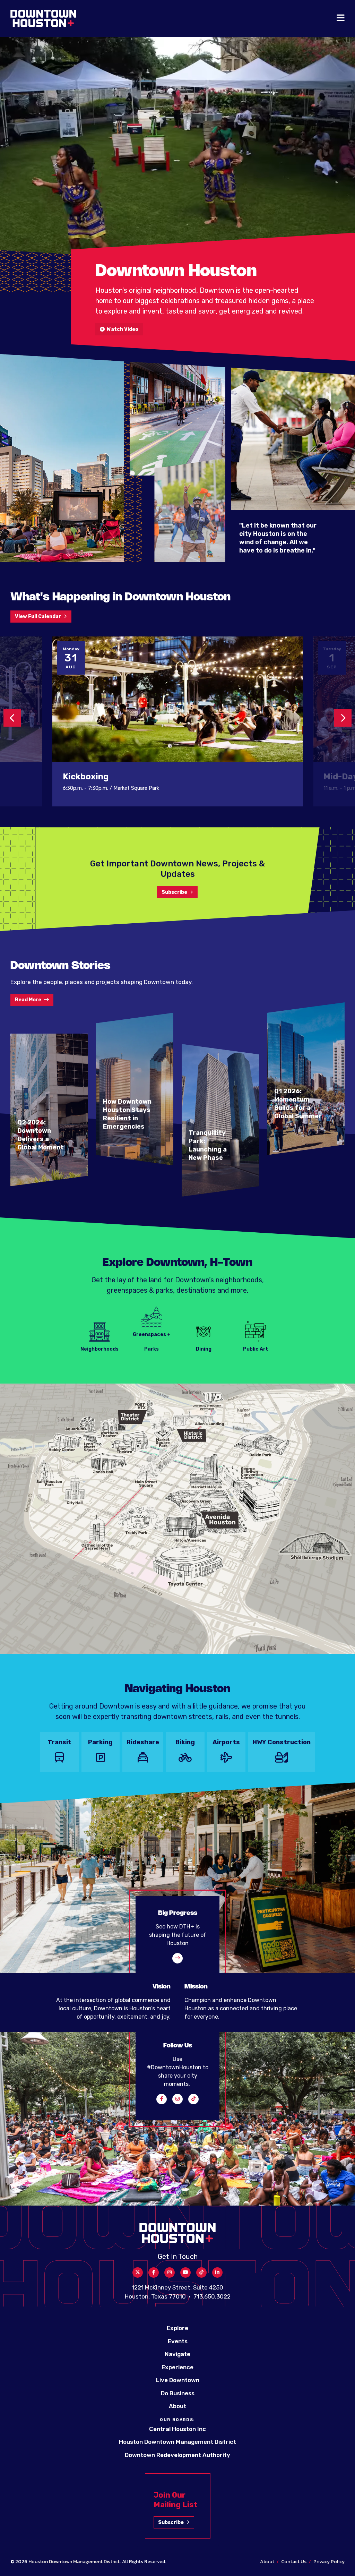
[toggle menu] (341, 18)
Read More (28, 1000)
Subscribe (174, 892)
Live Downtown (178, 2380)
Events (178, 2341)
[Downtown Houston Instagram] (177, 2099)
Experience (177, 2367)
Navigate (177, 2354)
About (177, 2406)
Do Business (178, 2393)
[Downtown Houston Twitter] (138, 2273)
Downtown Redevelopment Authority (177, 2455)
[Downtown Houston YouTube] (185, 2273)
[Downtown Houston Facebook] (162, 2099)
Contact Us (294, 2562)
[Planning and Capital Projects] (177, 1958)
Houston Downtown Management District (177, 2442)
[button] (12, 718)
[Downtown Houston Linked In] (217, 2273)
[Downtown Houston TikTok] (193, 2099)
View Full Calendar (38, 617)
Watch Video (122, 329)
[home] (43, 18)
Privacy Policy (329, 2562)
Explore (177, 2328)
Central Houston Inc (177, 2429)
